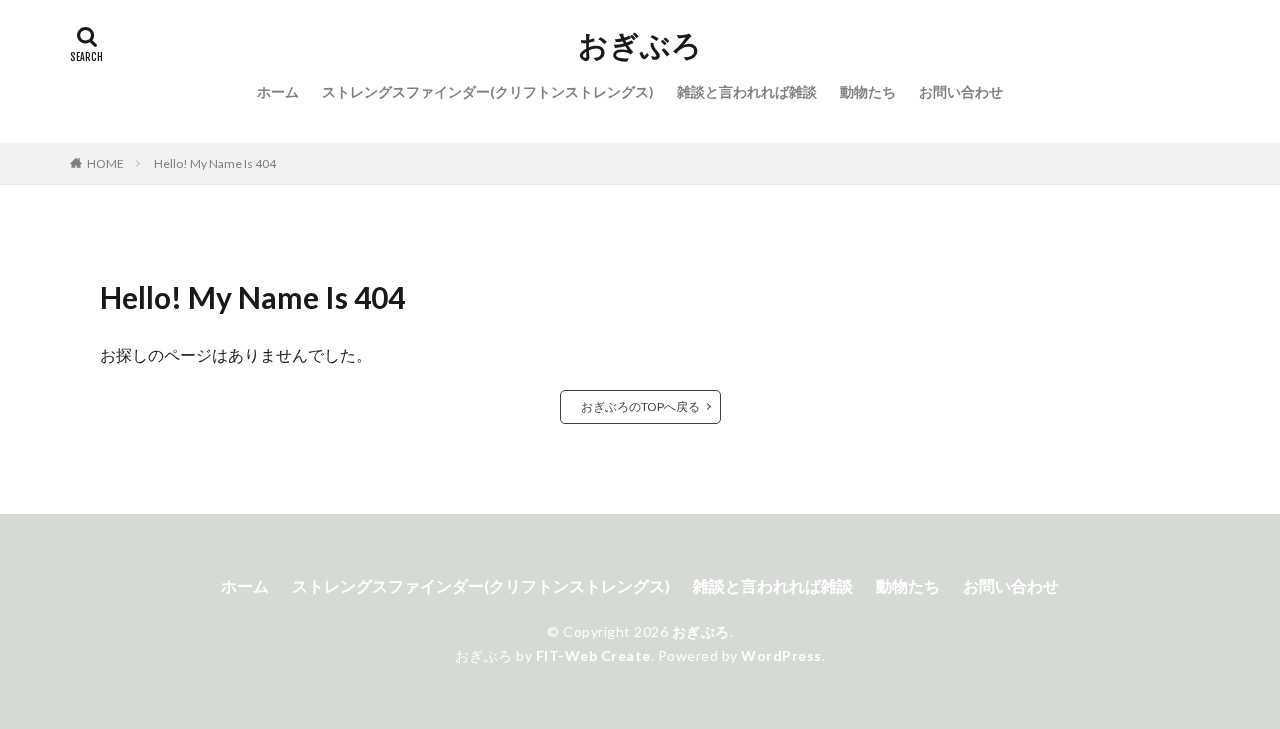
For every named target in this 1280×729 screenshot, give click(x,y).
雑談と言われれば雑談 (747, 91)
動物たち (868, 91)
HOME (105, 163)
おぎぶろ (640, 45)
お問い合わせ (961, 91)
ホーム (278, 91)
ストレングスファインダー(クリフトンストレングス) (488, 91)
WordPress (781, 655)
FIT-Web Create (593, 655)
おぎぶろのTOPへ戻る (640, 406)
